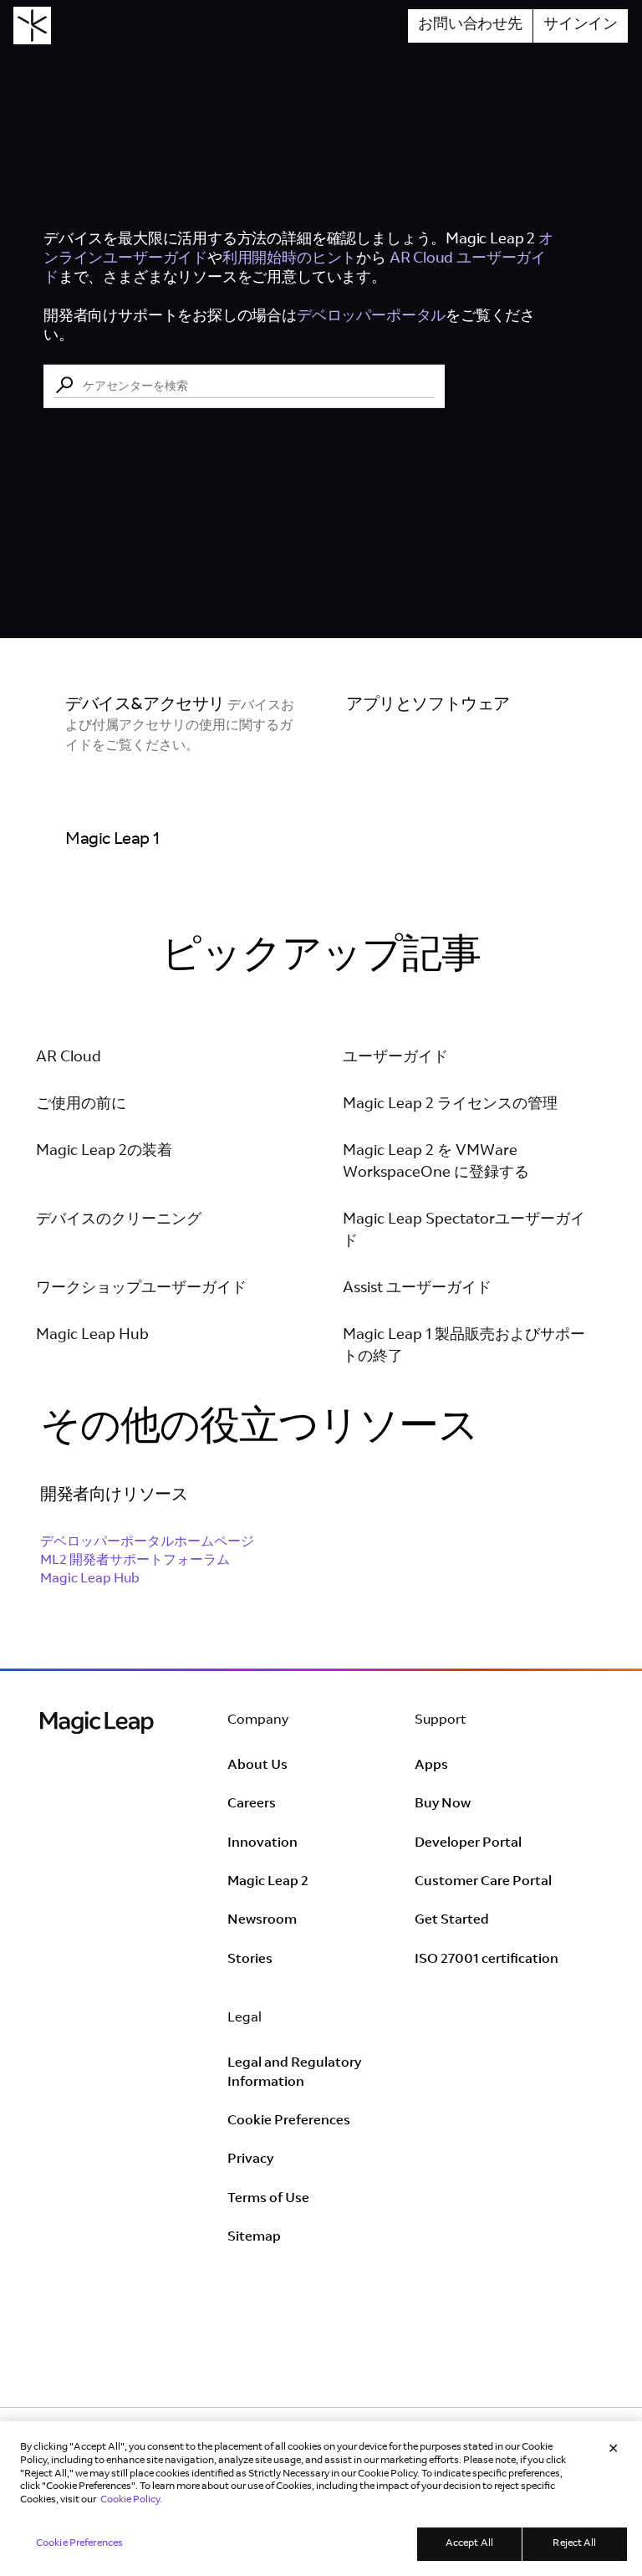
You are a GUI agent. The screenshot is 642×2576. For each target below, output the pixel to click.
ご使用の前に (81, 1105)
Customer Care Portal (483, 1882)
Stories (250, 1960)
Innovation (262, 1843)
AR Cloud (69, 1058)
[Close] (614, 2451)
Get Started (452, 1920)
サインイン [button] (581, 25)
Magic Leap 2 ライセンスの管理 (450, 1105)
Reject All (574, 2543)
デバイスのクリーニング (119, 1220)
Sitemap (254, 2237)
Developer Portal (468, 1843)
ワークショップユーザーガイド (141, 1289)
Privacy (250, 2159)
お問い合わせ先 (470, 25)
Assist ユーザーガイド (417, 1289)
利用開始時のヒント (289, 258)
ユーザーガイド (395, 1058)
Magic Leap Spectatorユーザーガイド (464, 1231)
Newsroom (262, 1920)
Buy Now (443, 1804)
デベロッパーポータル (371, 317)
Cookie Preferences (289, 2121)
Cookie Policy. (131, 2500)
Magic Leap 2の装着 (104, 1152)
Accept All (469, 2543)
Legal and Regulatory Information (294, 2073)
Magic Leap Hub (92, 1336)
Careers (252, 1804)
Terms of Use (268, 2199)
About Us (257, 1766)
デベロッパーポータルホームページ (147, 1542)
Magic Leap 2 (268, 1882)
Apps (431, 1766)
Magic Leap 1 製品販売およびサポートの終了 (464, 1347)
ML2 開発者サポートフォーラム (135, 1561)
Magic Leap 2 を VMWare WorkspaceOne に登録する (436, 1163)
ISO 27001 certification (487, 1960)
